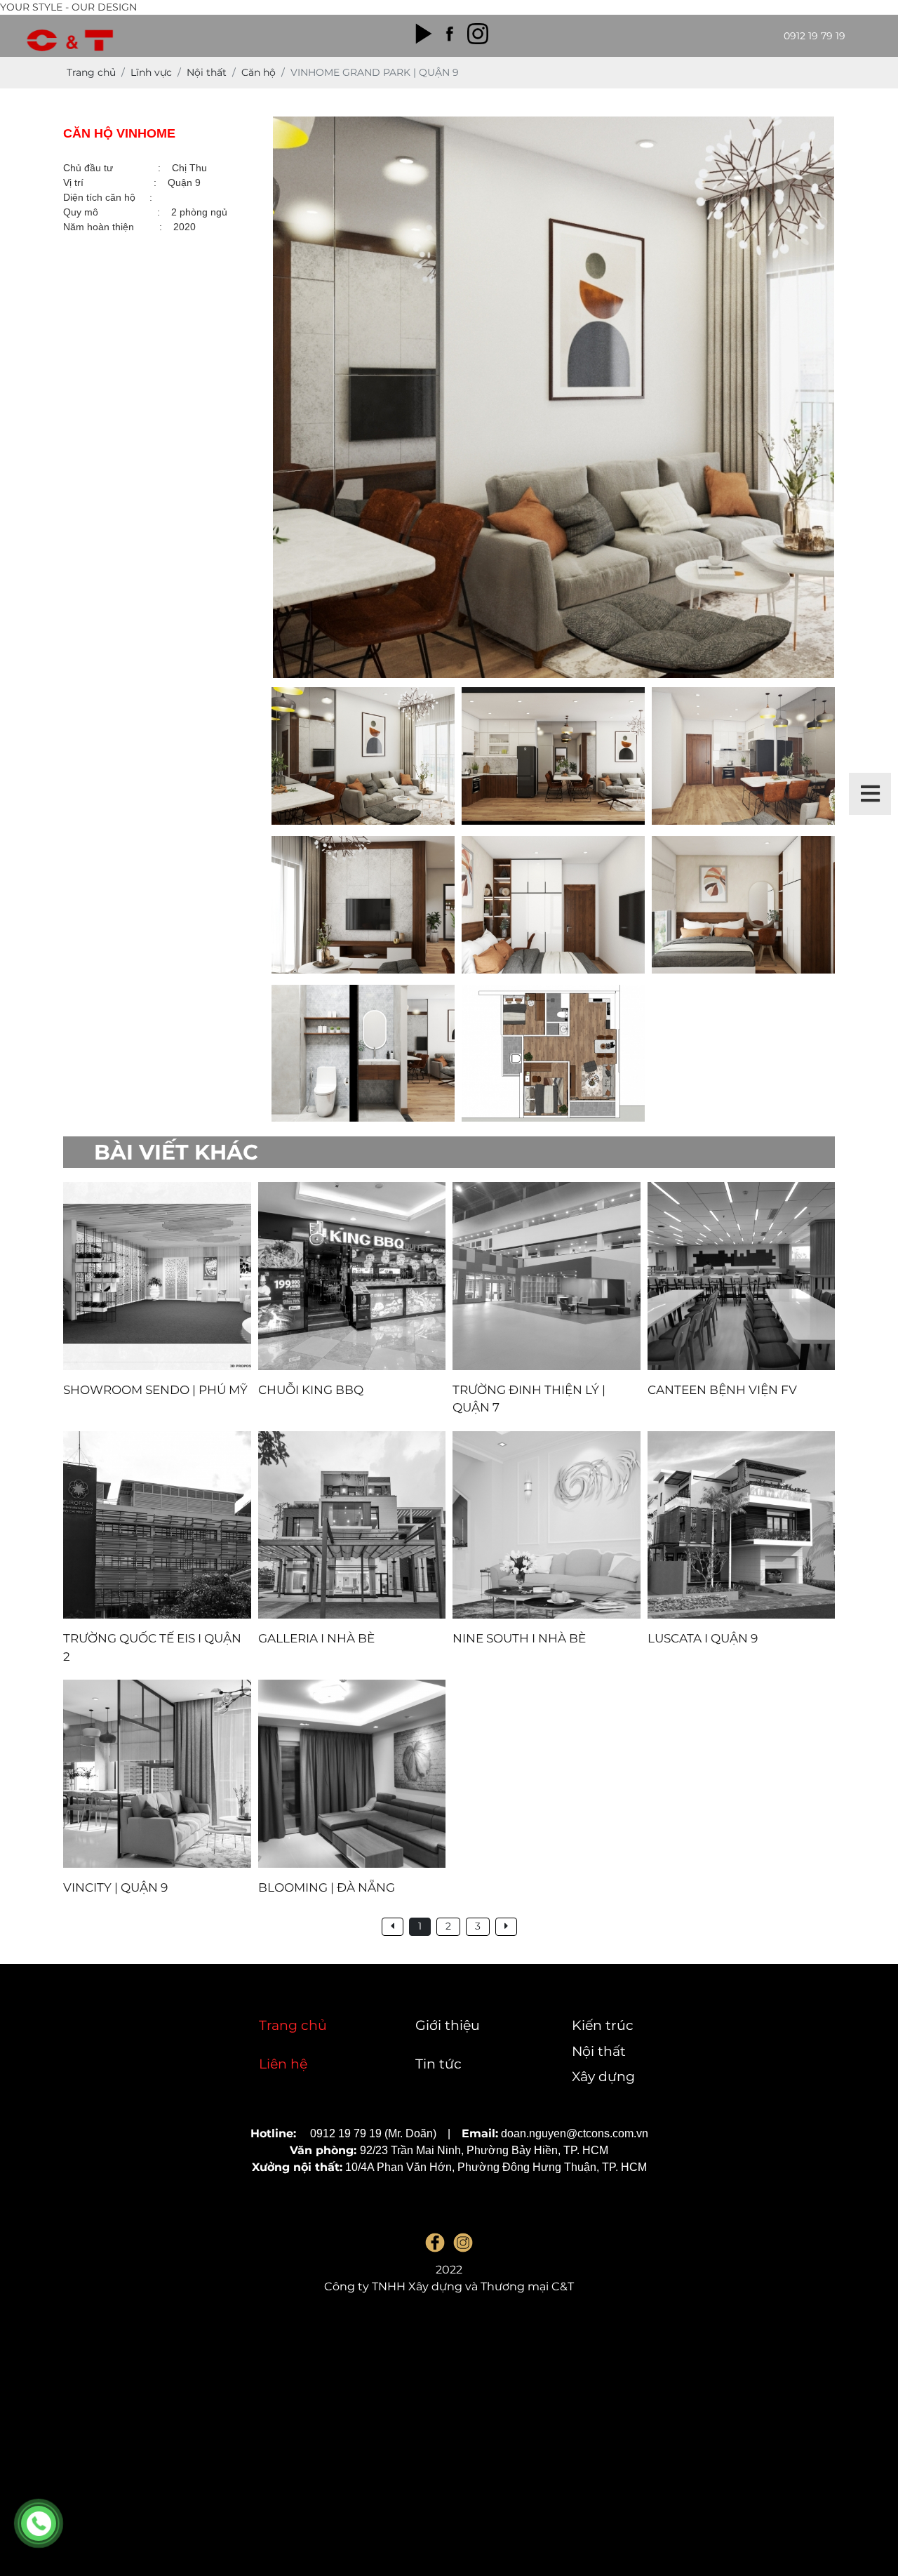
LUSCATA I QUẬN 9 (703, 1638)
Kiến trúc (603, 2025)
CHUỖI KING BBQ (311, 1390)
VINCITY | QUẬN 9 (115, 1887)
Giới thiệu (448, 2025)
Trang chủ (293, 2025)
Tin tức (438, 2064)
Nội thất (599, 2051)
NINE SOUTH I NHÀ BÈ (519, 1638)
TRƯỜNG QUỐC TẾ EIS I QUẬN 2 (152, 1647)
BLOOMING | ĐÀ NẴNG (327, 1887)
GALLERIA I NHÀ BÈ (316, 1638)
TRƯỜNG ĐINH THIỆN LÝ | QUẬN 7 (529, 1399)
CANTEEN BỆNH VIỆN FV (722, 1390)
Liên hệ (283, 2064)
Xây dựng (603, 2077)
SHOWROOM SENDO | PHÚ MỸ (155, 1390)
